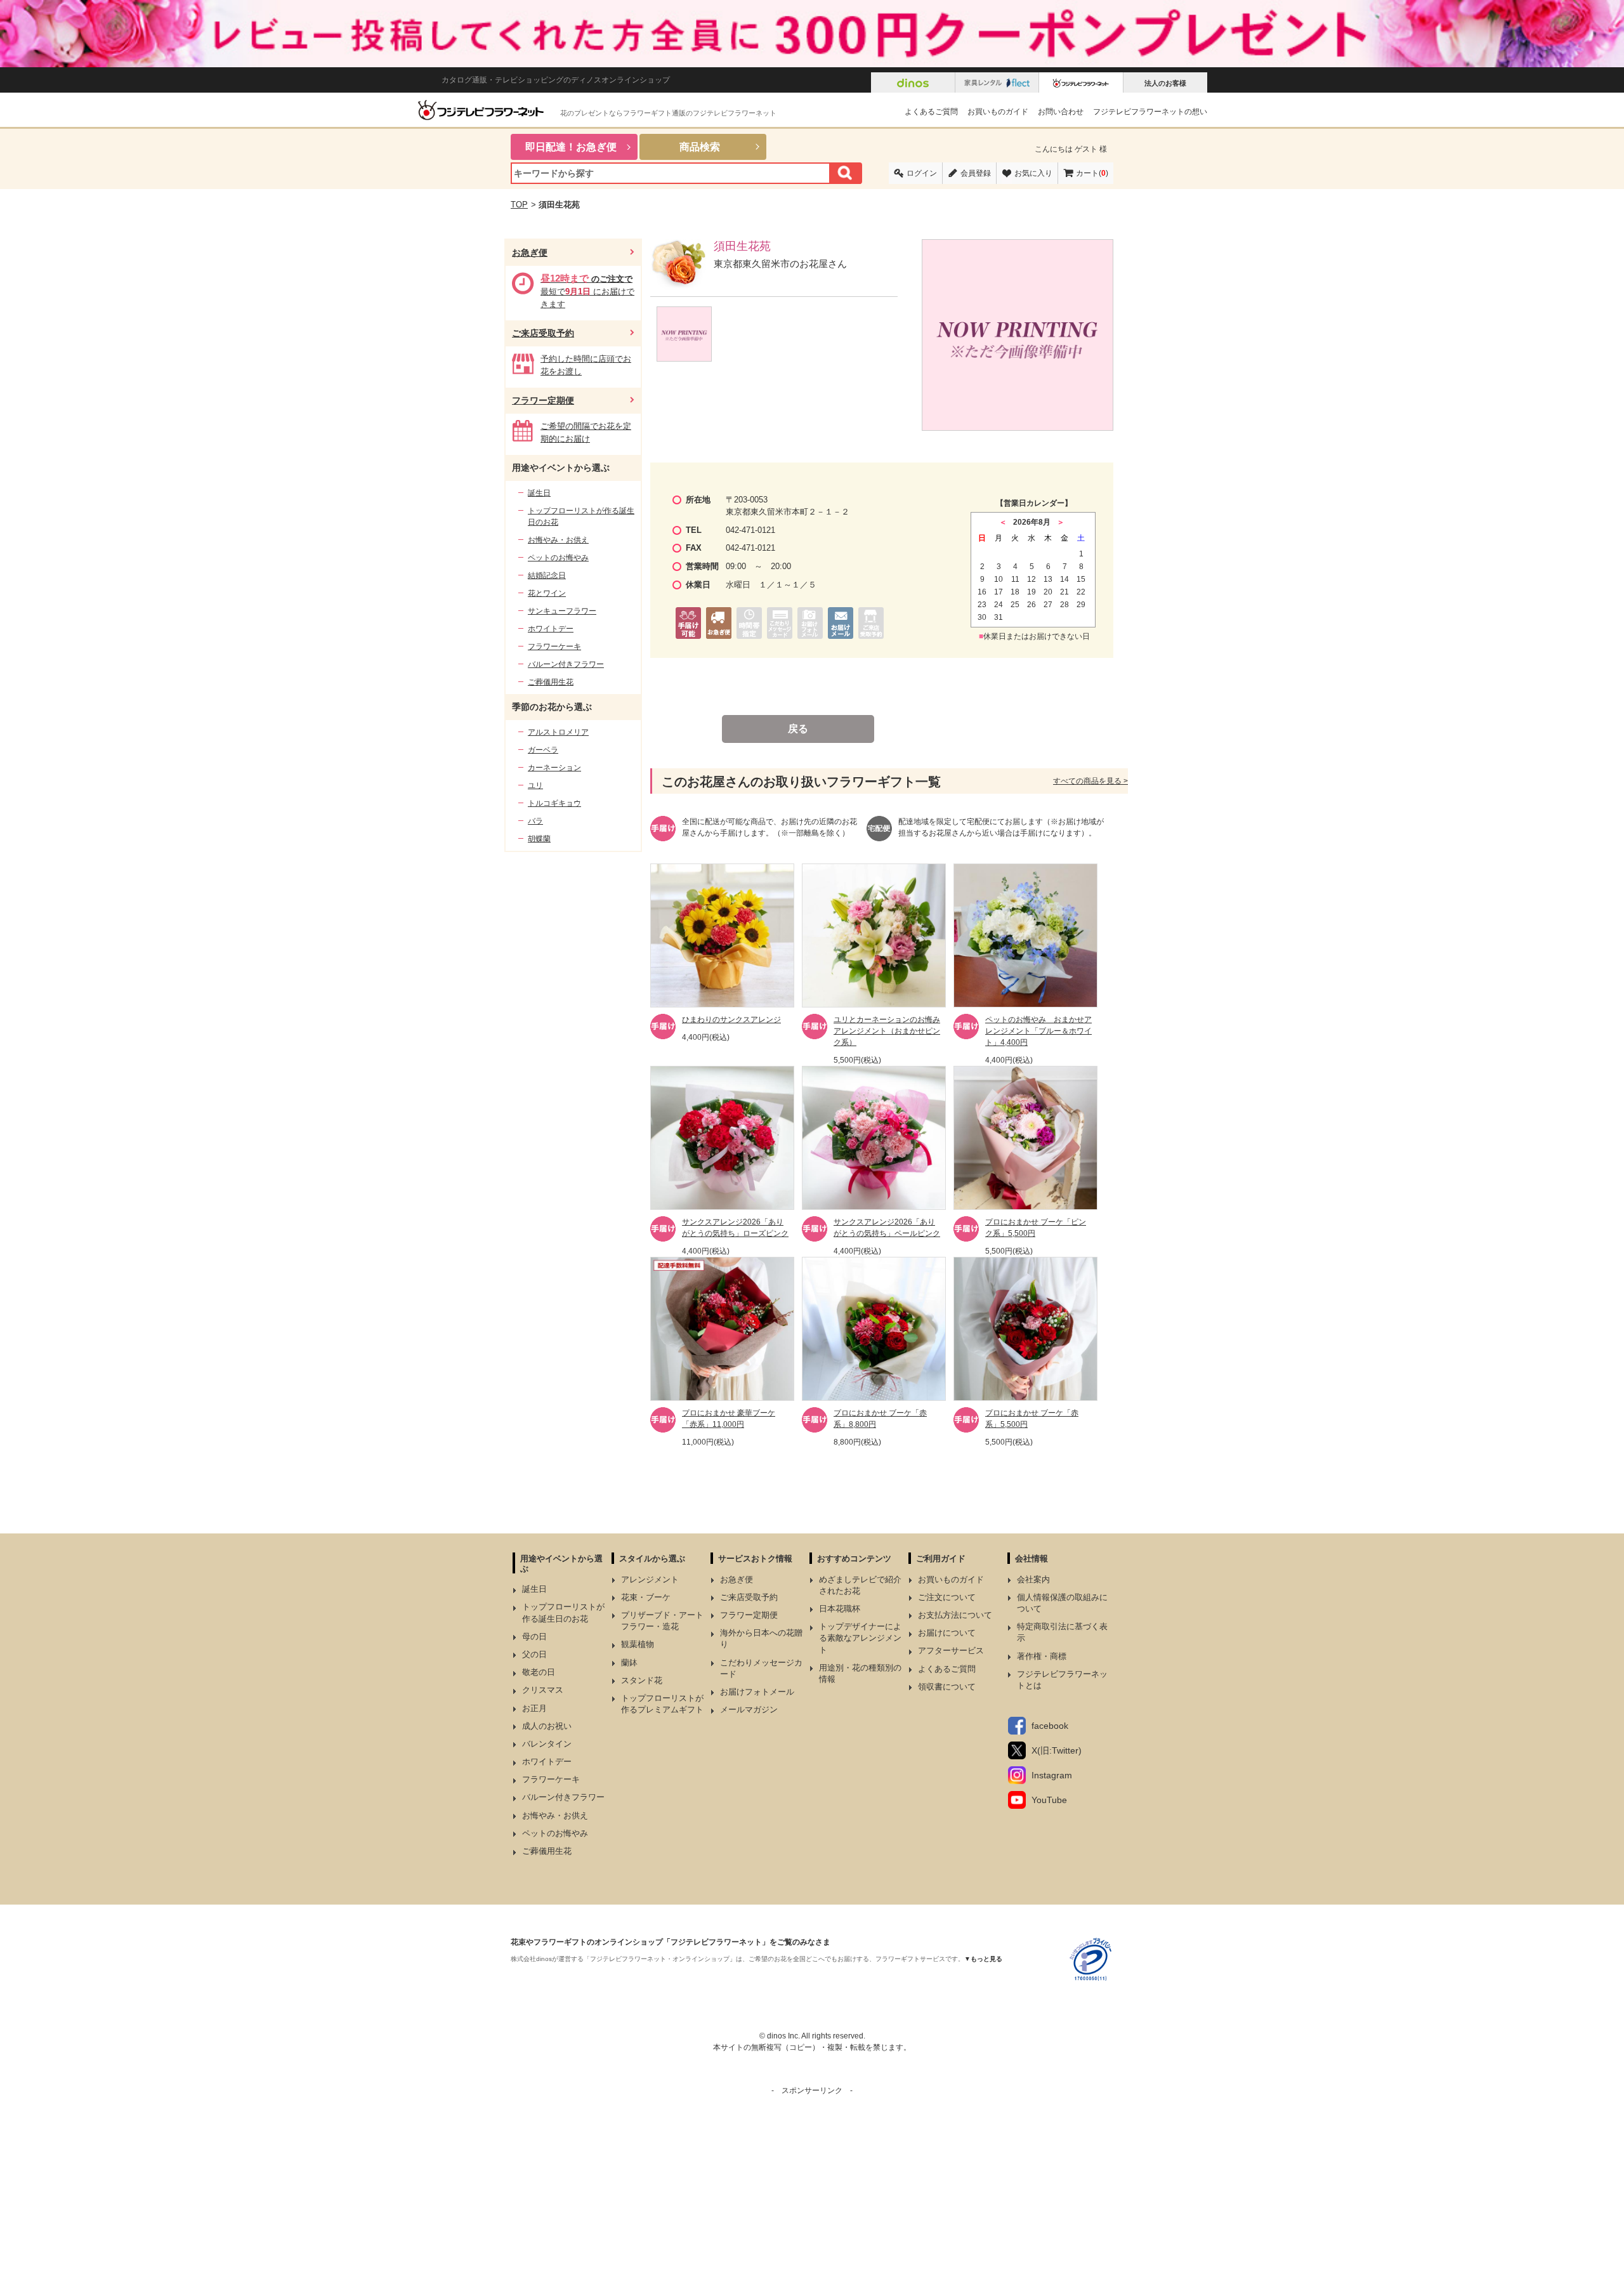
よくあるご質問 (931, 112)
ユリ (535, 785)
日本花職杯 (840, 1609)
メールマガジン (749, 1709)
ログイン (922, 173)
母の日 (534, 1637)
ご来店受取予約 (543, 333)
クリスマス (543, 1690)
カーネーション (554, 768)
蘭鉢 (629, 1663)
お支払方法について (955, 1615)
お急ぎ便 (530, 253)
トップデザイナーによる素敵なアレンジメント (860, 1638)
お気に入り (1033, 173)
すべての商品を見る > (1090, 781)
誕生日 (539, 493)
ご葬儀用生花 (551, 682)
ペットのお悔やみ (558, 558)
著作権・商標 (1042, 1656)
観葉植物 (638, 1644)
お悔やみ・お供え (558, 540)
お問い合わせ (1061, 112)
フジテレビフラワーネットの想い (1150, 112)
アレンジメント (650, 1579)
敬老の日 (539, 1672)
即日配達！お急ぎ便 (571, 147)
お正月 (534, 1708)
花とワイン (547, 593)
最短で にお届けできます (587, 292)
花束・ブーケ (646, 1597)
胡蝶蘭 (539, 839)
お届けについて (947, 1633)
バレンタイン (547, 1744)
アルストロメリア (558, 732)
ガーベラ (543, 750)
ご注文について (947, 1597)
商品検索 (700, 147)
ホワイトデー (551, 629)
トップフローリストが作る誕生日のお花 (581, 516)
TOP (519, 205)
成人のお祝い (547, 1726)
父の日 (534, 1654)
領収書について (947, 1687)
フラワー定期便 (543, 400)
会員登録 (976, 173)
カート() (1092, 173)
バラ (535, 821)
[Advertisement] (812, 2185)
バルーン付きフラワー (566, 664)
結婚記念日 (547, 575)
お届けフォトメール (757, 1692)
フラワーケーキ (554, 646)
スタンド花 (642, 1680)
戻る (798, 729)
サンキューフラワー (562, 611)
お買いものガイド (998, 112)
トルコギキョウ (554, 803)
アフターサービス (951, 1650)
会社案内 (1033, 1579)
